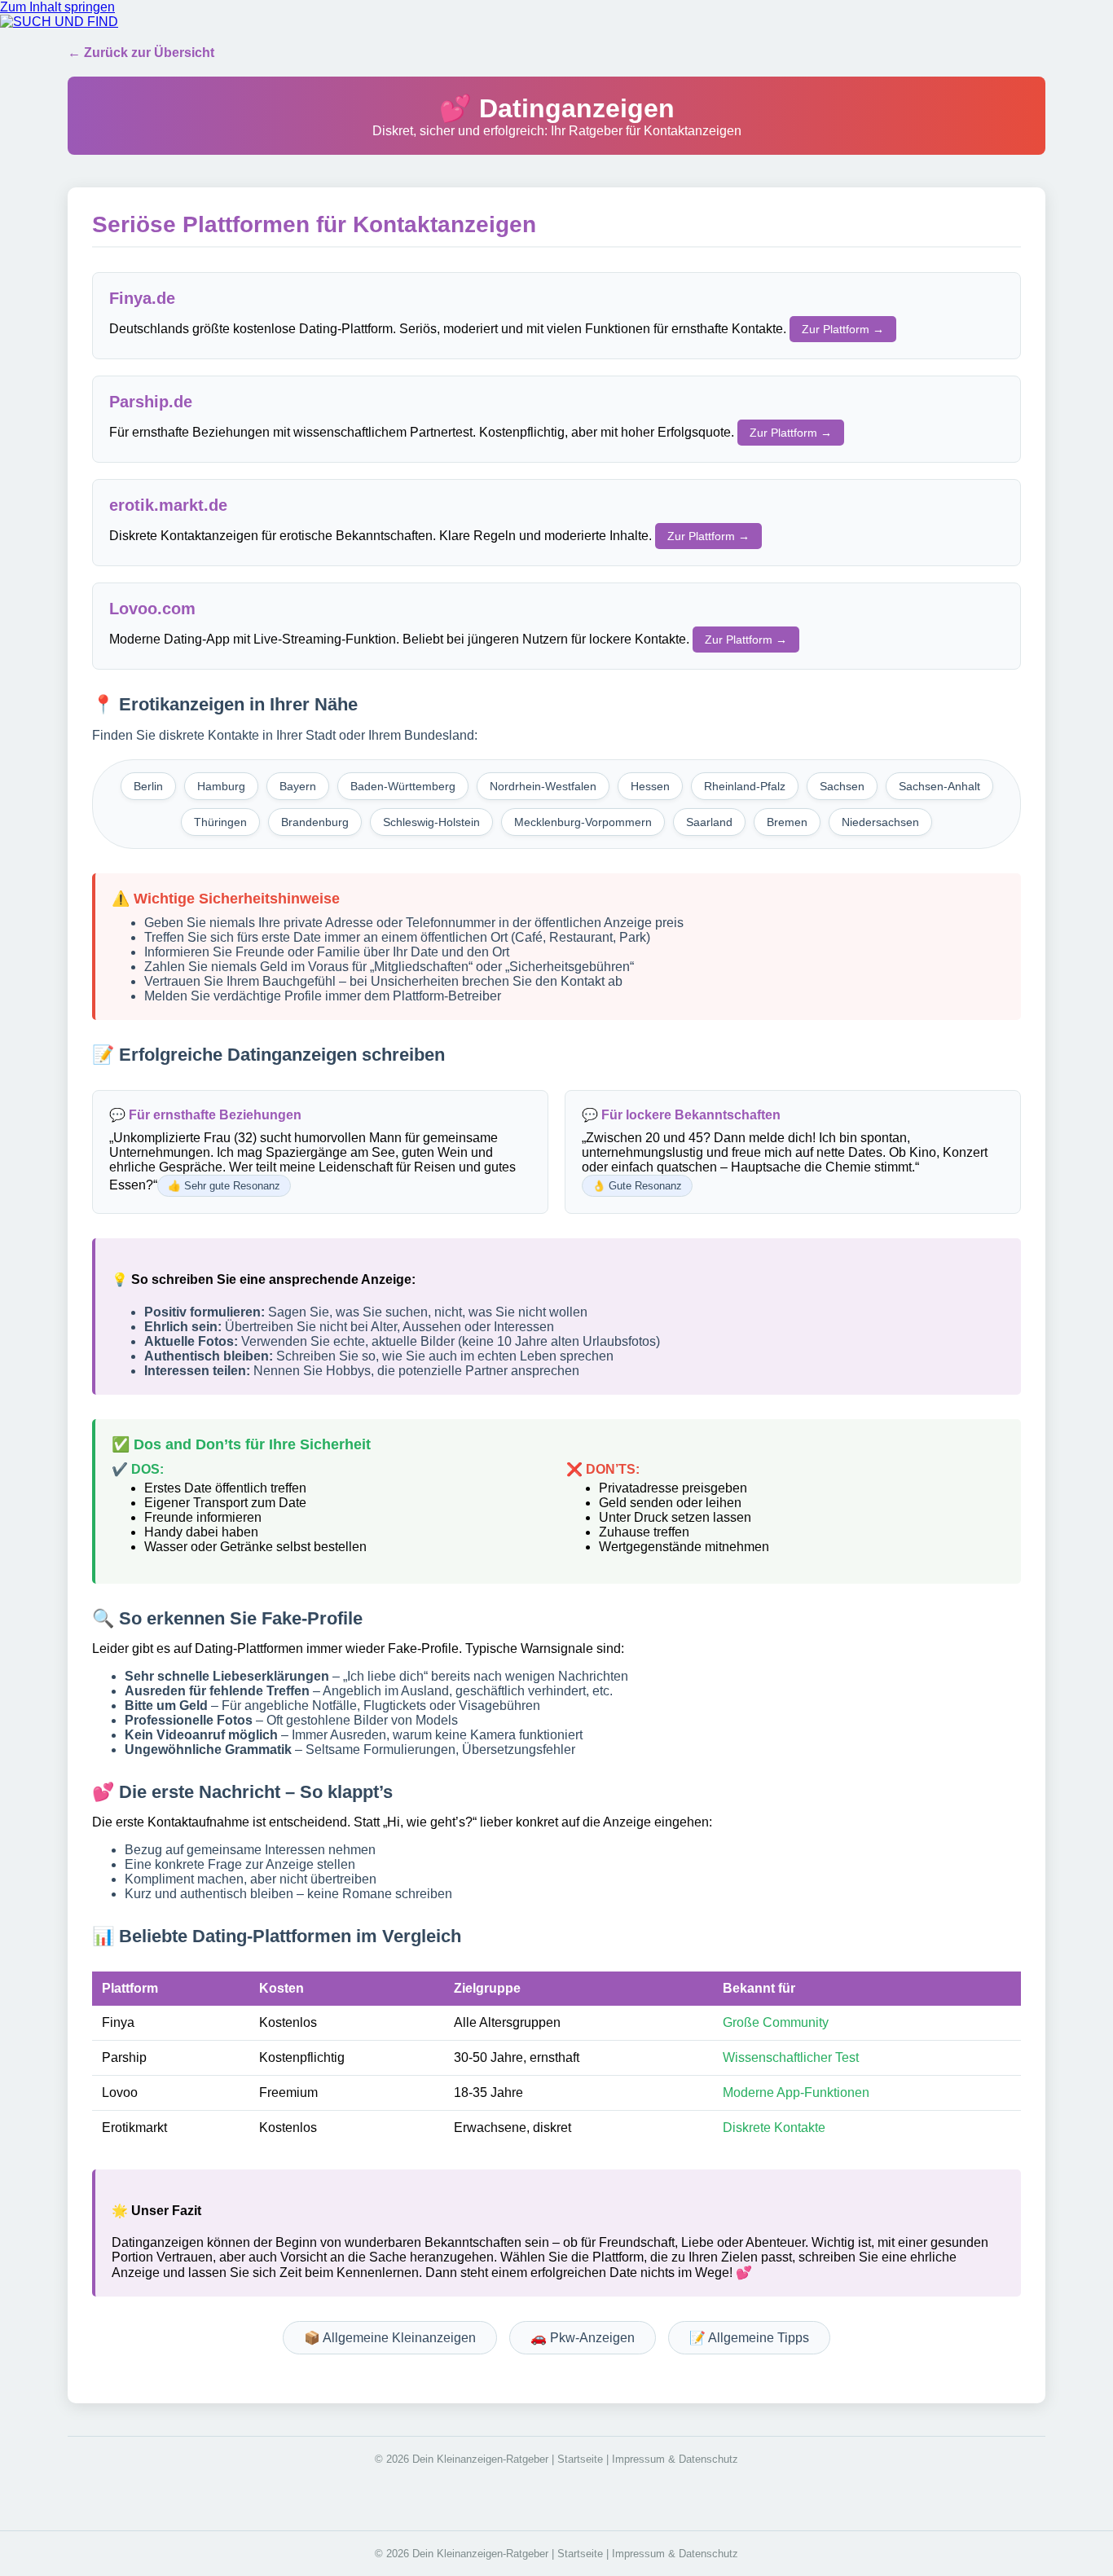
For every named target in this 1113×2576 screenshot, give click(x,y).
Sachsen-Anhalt (939, 786)
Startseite (580, 2459)
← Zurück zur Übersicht (141, 53)
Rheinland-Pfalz (745, 786)
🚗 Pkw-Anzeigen (583, 2338)
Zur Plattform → (843, 329)
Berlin (148, 786)
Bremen (787, 822)
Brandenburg (315, 822)
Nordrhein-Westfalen (543, 786)
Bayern (298, 786)
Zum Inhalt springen (57, 7)
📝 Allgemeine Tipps (749, 2338)
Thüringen (220, 822)
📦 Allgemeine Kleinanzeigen (390, 2338)
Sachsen (842, 786)
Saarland (709, 822)
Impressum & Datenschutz (675, 2459)
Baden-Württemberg (403, 786)
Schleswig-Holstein (431, 822)
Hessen (650, 786)
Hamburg (221, 786)
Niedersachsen (880, 822)
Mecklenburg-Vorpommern (583, 822)
